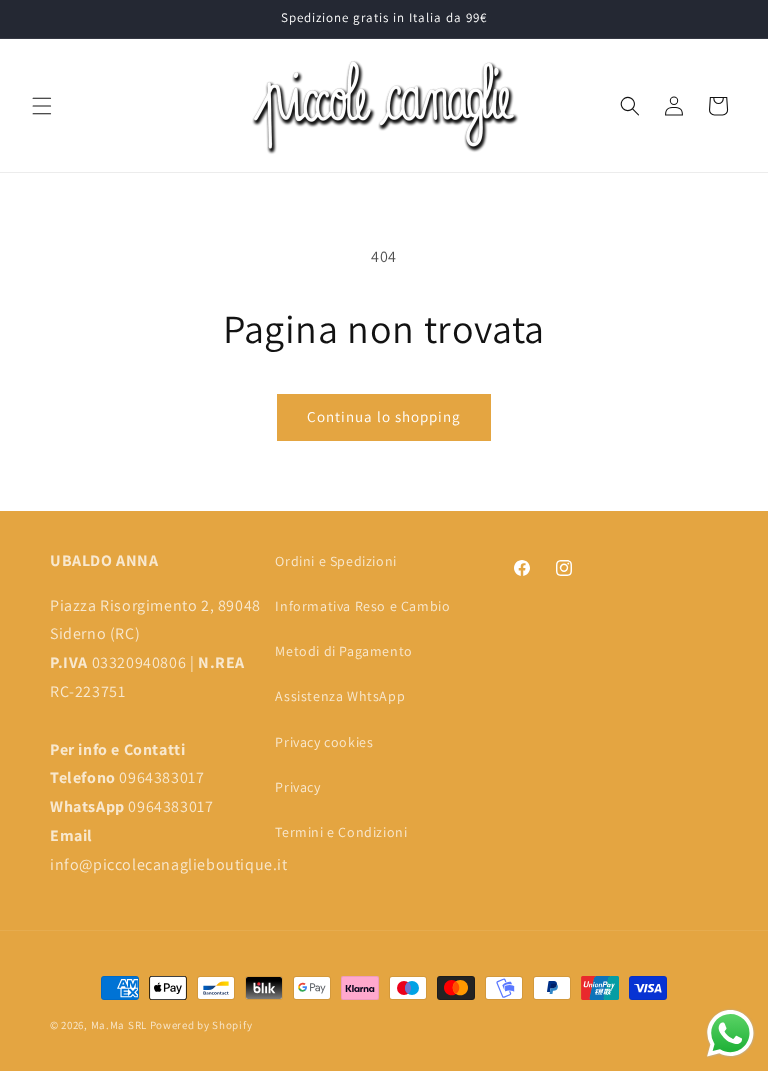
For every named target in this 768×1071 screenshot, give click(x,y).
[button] (42, 106)
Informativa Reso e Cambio (362, 606)
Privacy (297, 787)
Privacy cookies (324, 742)
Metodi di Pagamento (343, 651)
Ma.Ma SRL (119, 1025)
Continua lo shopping (384, 416)
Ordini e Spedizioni (335, 561)
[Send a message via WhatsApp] (730, 1033)
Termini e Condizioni (341, 832)
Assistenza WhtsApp (340, 696)
